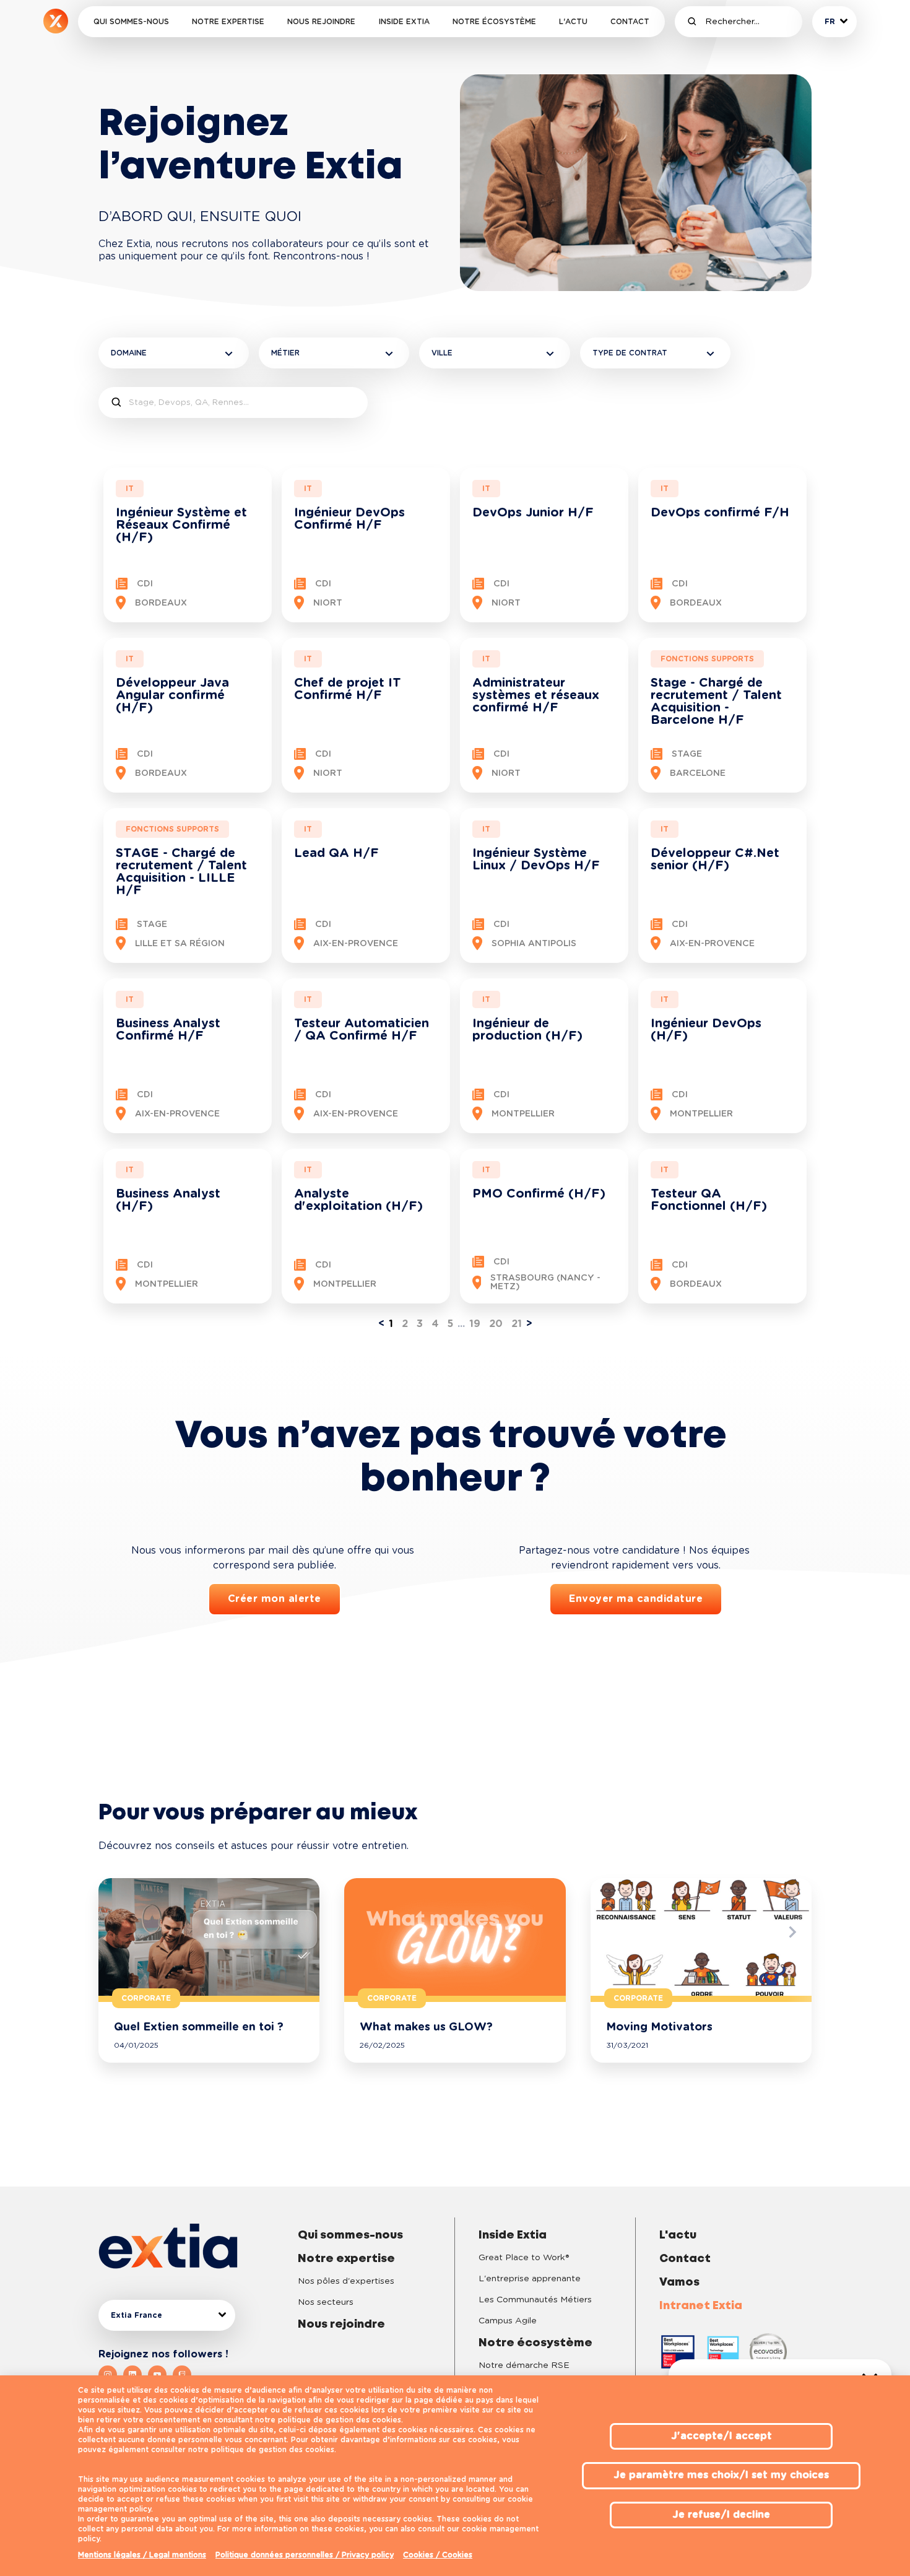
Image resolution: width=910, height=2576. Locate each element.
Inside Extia (404, 22)
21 (517, 1324)
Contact (630, 22)
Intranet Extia (701, 2306)
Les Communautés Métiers (535, 2300)
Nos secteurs (326, 2302)
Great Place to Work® (524, 2258)
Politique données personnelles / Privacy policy (305, 2555)
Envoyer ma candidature (636, 1599)
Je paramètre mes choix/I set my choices (721, 2475)
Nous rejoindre (321, 22)
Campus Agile (508, 2321)
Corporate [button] (146, 1998)
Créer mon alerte (275, 1599)
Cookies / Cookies (438, 2555)
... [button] (461, 1324)
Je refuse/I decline (721, 2515)
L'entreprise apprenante (530, 2279)
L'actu (573, 22)
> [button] (529, 1324)
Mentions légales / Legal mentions (142, 2555)
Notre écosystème (494, 22)
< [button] (381, 1324)
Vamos (679, 2282)
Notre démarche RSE (524, 2365)
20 (496, 1324)
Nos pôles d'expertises (346, 2281)
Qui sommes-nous (131, 22)
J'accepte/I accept (721, 2436)
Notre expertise (228, 22)
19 (475, 1324)
